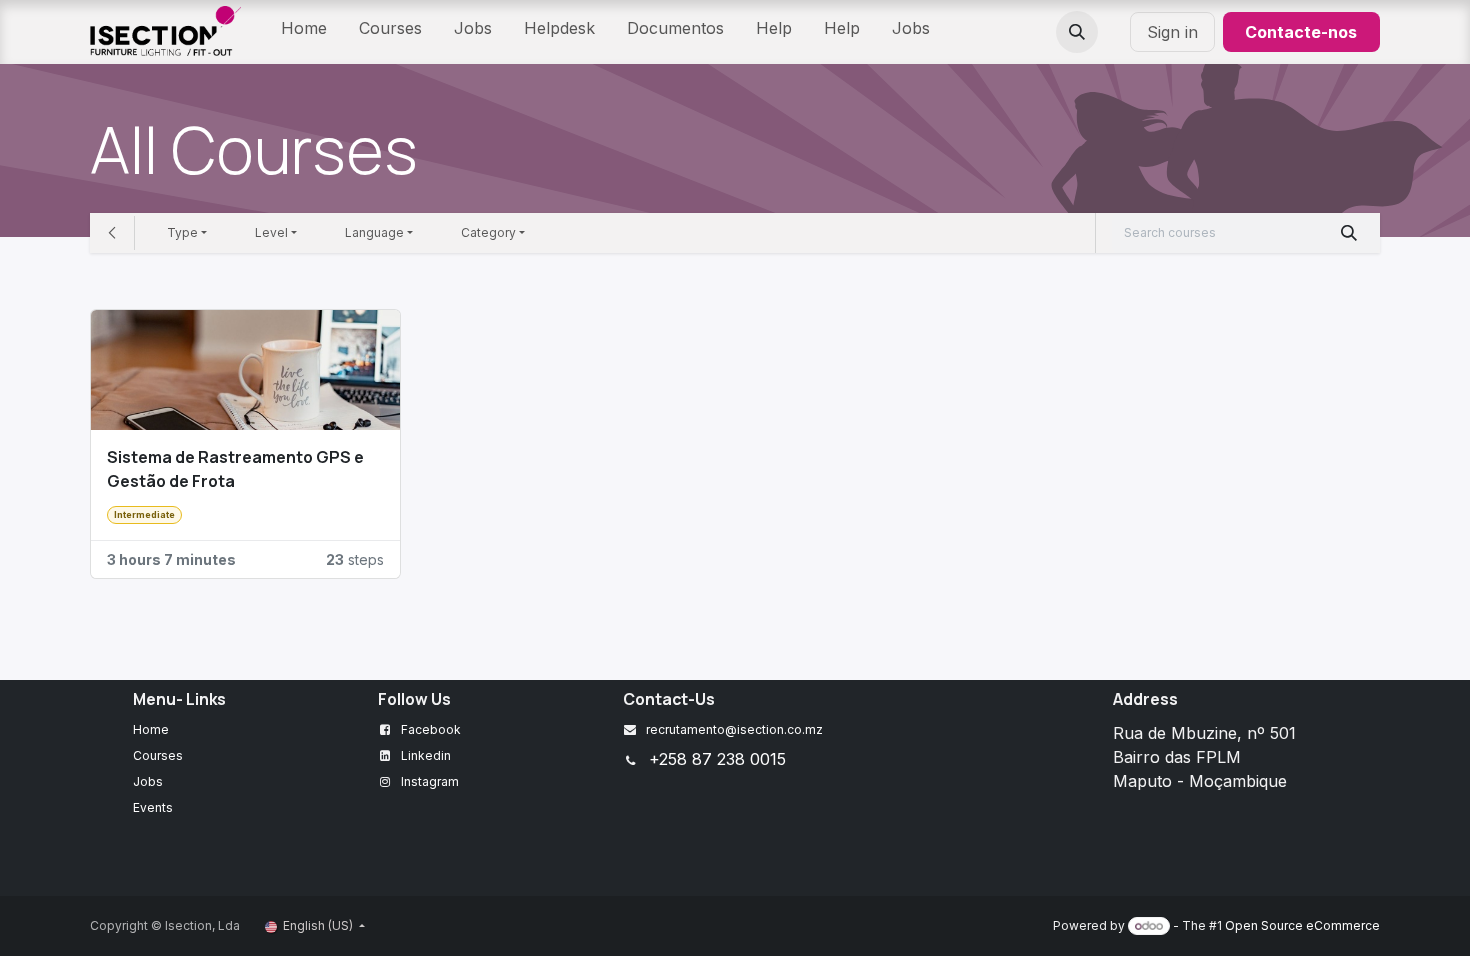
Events (153, 807)
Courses (158, 755)
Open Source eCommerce (1302, 925)
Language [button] (374, 232)
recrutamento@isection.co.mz (734, 729)
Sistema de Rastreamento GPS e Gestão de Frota (235, 469)
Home (151, 729)
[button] (1077, 32)
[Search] (1349, 233)
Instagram (430, 781)
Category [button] (488, 232)
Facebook (431, 729)
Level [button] (271, 232)
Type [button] (182, 232)
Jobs (148, 781)
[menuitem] (304, 32)
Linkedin (426, 755)
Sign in (1172, 32)
